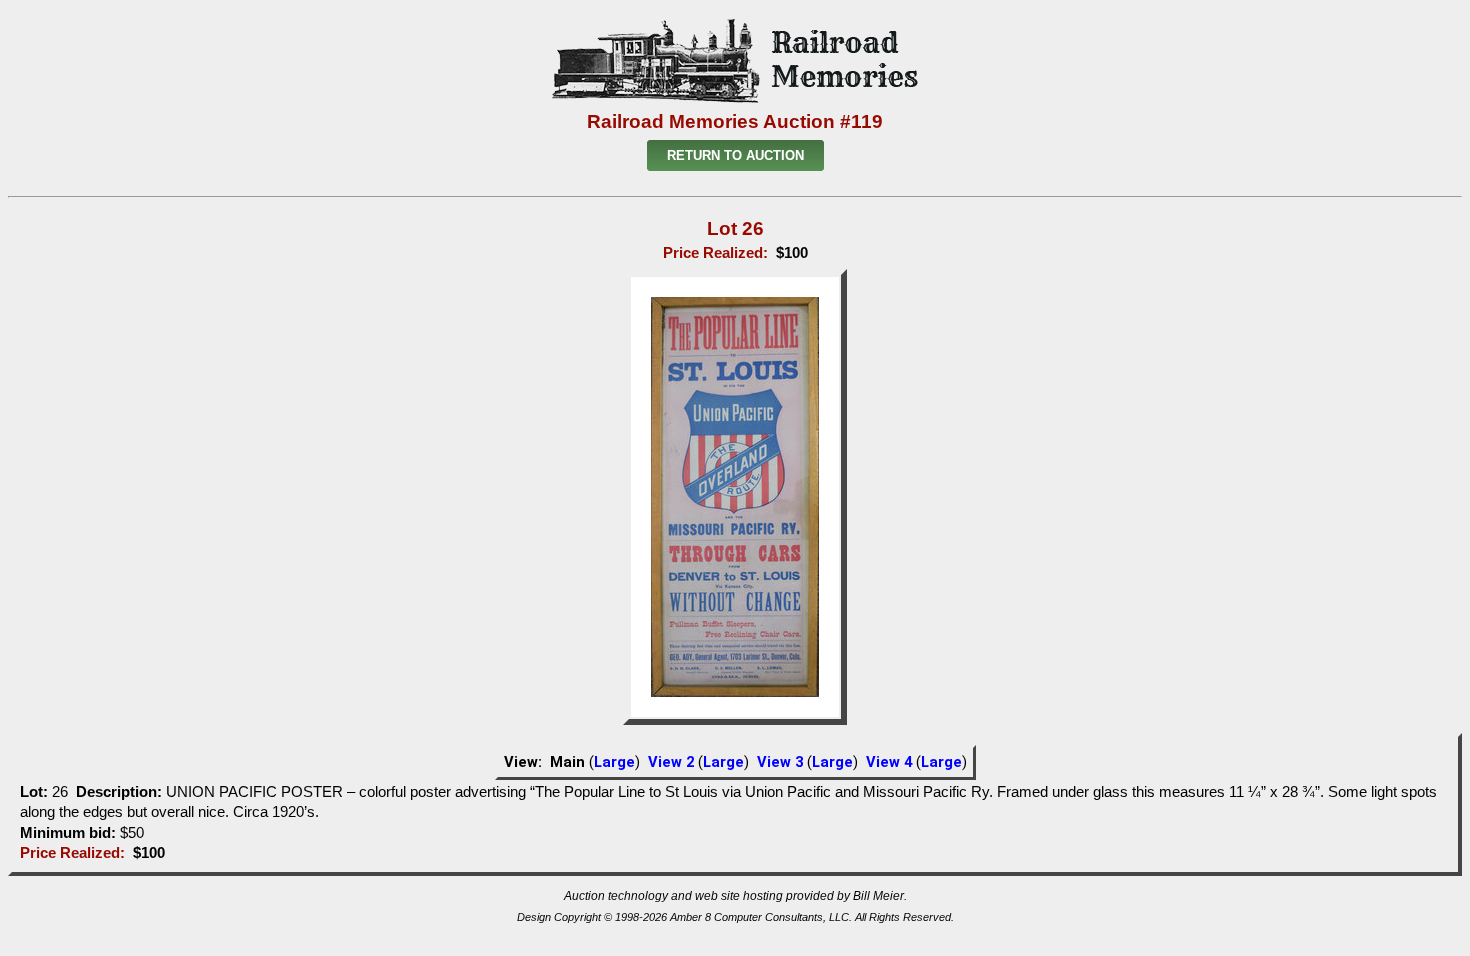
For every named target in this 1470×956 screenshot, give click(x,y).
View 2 (671, 762)
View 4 (889, 762)
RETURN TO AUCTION (735, 155)
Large (614, 762)
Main (567, 762)
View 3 (780, 762)
